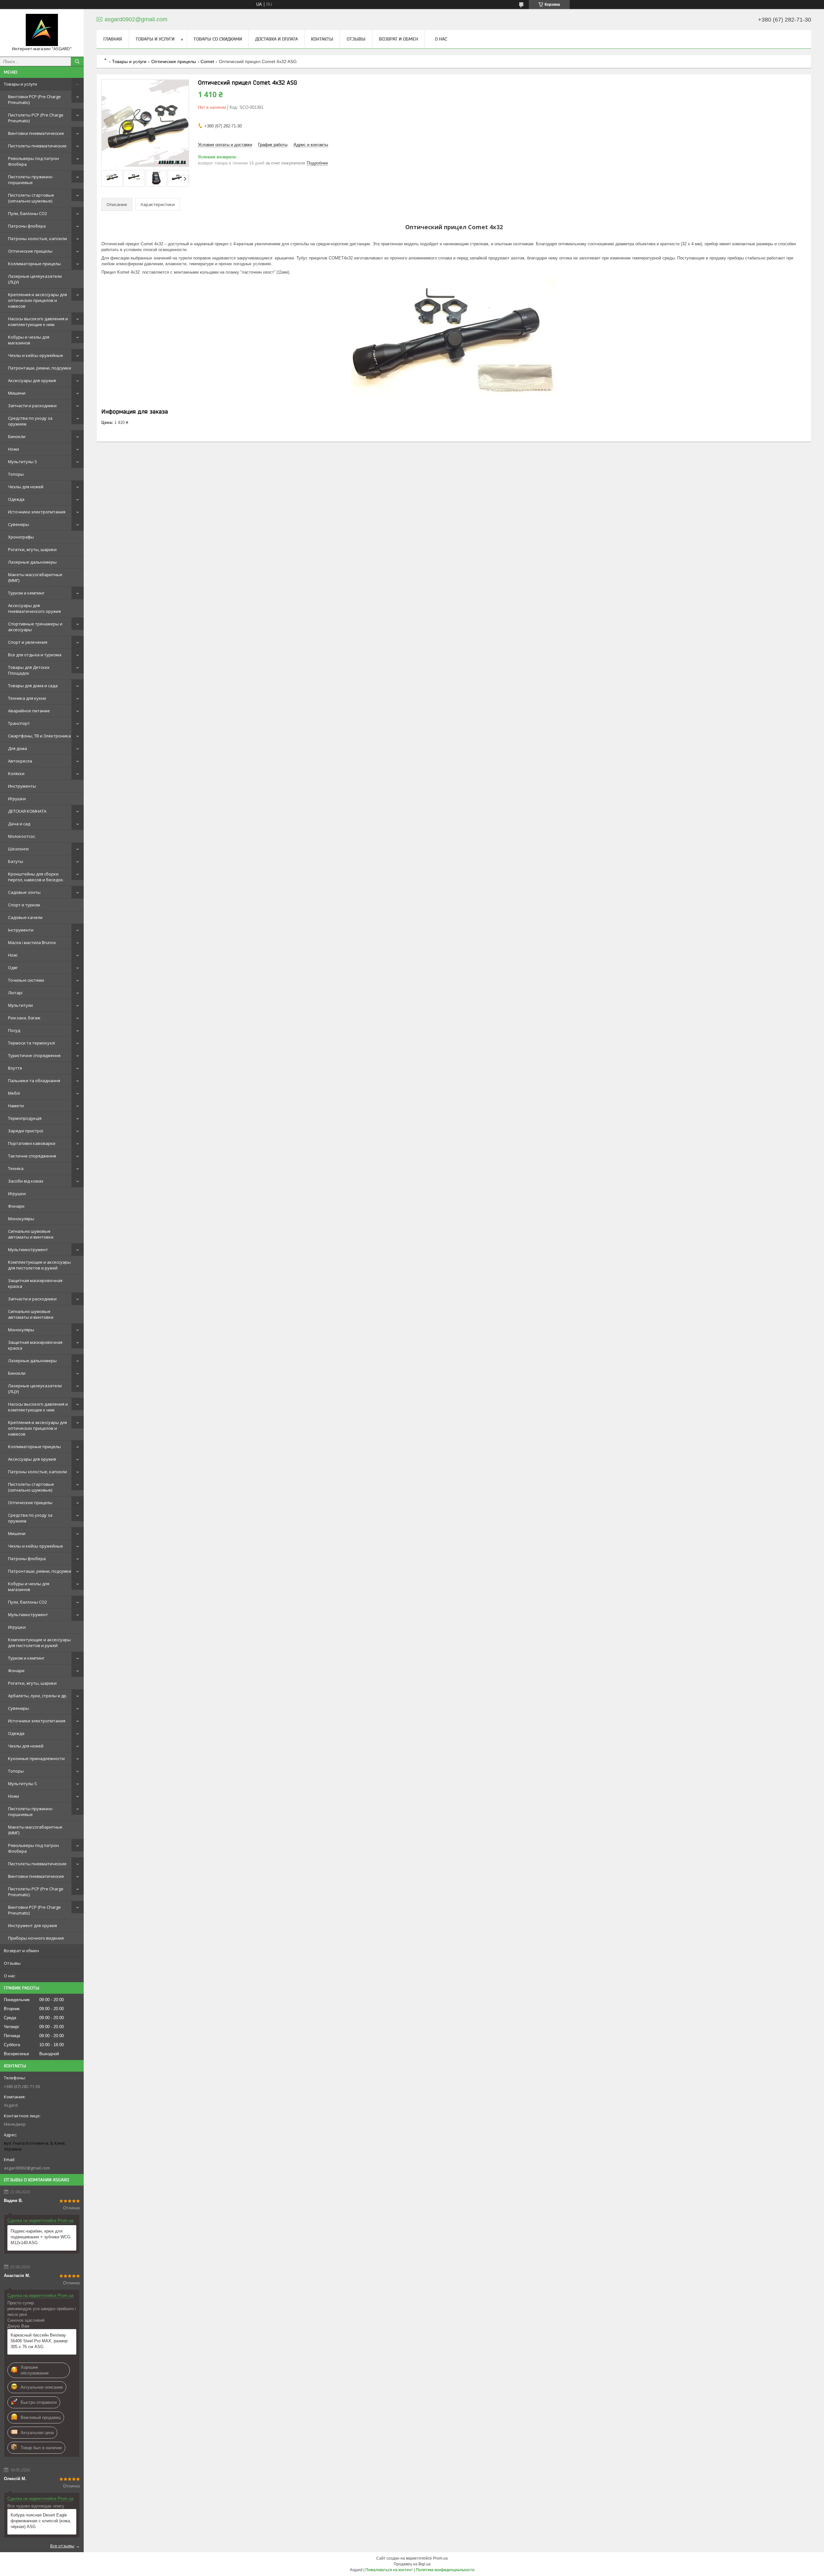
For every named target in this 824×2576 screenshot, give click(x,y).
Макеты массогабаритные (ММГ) (35, 577)
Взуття (15, 1068)
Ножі (13, 955)
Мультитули (20, 1005)
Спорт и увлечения (28, 642)
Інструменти (21, 930)
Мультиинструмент (28, 1250)
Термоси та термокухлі (32, 1043)
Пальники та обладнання (34, 1081)
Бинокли (17, 436)
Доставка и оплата (276, 39)
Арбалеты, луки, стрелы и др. (38, 1696)
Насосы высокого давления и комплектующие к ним (38, 322)
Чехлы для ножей (26, 487)
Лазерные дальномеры (32, 562)
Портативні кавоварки (32, 1143)
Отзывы (12, 1963)
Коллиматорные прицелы (34, 264)
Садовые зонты (24, 892)
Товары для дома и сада (33, 686)
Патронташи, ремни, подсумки (40, 368)
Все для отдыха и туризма (35, 655)
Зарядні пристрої (26, 1131)
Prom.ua (440, 2558)
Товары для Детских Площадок (29, 670)
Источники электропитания (37, 512)
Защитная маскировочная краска (35, 1283)
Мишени (17, 393)
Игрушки (17, 799)
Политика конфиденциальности (445, 2570)
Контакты (322, 39)
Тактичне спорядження (32, 1156)
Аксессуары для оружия (32, 380)
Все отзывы (62, 2546)
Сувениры (19, 524)
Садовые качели (25, 917)
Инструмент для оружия (33, 1925)
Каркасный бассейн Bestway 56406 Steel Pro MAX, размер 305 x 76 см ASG (39, 2341)
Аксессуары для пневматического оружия (34, 608)
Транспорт (19, 723)
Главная (113, 39)
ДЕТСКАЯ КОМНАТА (27, 811)
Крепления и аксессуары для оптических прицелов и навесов (37, 300)
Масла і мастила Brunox (32, 942)
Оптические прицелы (30, 251)
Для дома (18, 748)
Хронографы (21, 537)
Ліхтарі (15, 993)
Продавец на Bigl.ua (412, 2564)
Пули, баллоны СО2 (28, 213)
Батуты (16, 861)
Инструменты (22, 786)
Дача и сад (19, 824)
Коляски (16, 773)
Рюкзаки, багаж (24, 1018)
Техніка (16, 1168)
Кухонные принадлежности (36, 1758)
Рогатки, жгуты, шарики (32, 549)
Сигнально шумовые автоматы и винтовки (31, 1234)
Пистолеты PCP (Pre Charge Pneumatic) (36, 118)
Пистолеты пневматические (37, 146)
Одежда (16, 499)
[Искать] (77, 61)
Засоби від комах (26, 1181)
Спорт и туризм (24, 905)
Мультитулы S (23, 462)
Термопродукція (25, 1118)
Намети (16, 1106)
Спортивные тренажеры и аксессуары (35, 627)
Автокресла (20, 761)
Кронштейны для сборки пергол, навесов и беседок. (36, 877)
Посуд (14, 1030)
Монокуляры (21, 1219)
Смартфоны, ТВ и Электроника (39, 736)
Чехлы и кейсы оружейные (36, 355)
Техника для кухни (27, 698)
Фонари (16, 1206)
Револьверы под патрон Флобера (33, 161)
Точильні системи (26, 980)
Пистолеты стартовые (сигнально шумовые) (31, 198)
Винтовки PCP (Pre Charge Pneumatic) (34, 99)
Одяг (13, 968)
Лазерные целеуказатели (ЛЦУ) (35, 279)
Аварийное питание (29, 711)
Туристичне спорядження (34, 1055)
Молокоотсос (22, 836)
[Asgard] (42, 30)
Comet (207, 61)
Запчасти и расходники (32, 406)
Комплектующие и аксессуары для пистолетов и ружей (39, 1265)
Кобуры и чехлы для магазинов (29, 340)
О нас (9, 1976)
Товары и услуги (20, 84)
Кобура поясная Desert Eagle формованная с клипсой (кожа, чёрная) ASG (41, 2521)
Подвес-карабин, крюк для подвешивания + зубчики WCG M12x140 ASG (41, 2237)
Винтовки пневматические (36, 133)
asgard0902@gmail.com (27, 2168)
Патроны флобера (27, 226)
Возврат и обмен (21, 1951)
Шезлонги (18, 849)
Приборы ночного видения (36, 1938)
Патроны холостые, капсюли (37, 239)
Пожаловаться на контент (389, 2570)
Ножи (14, 449)
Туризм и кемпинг (26, 593)
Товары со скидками (218, 39)
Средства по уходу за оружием (30, 421)
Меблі (14, 1093)
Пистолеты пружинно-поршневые (31, 180)
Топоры (16, 474)
